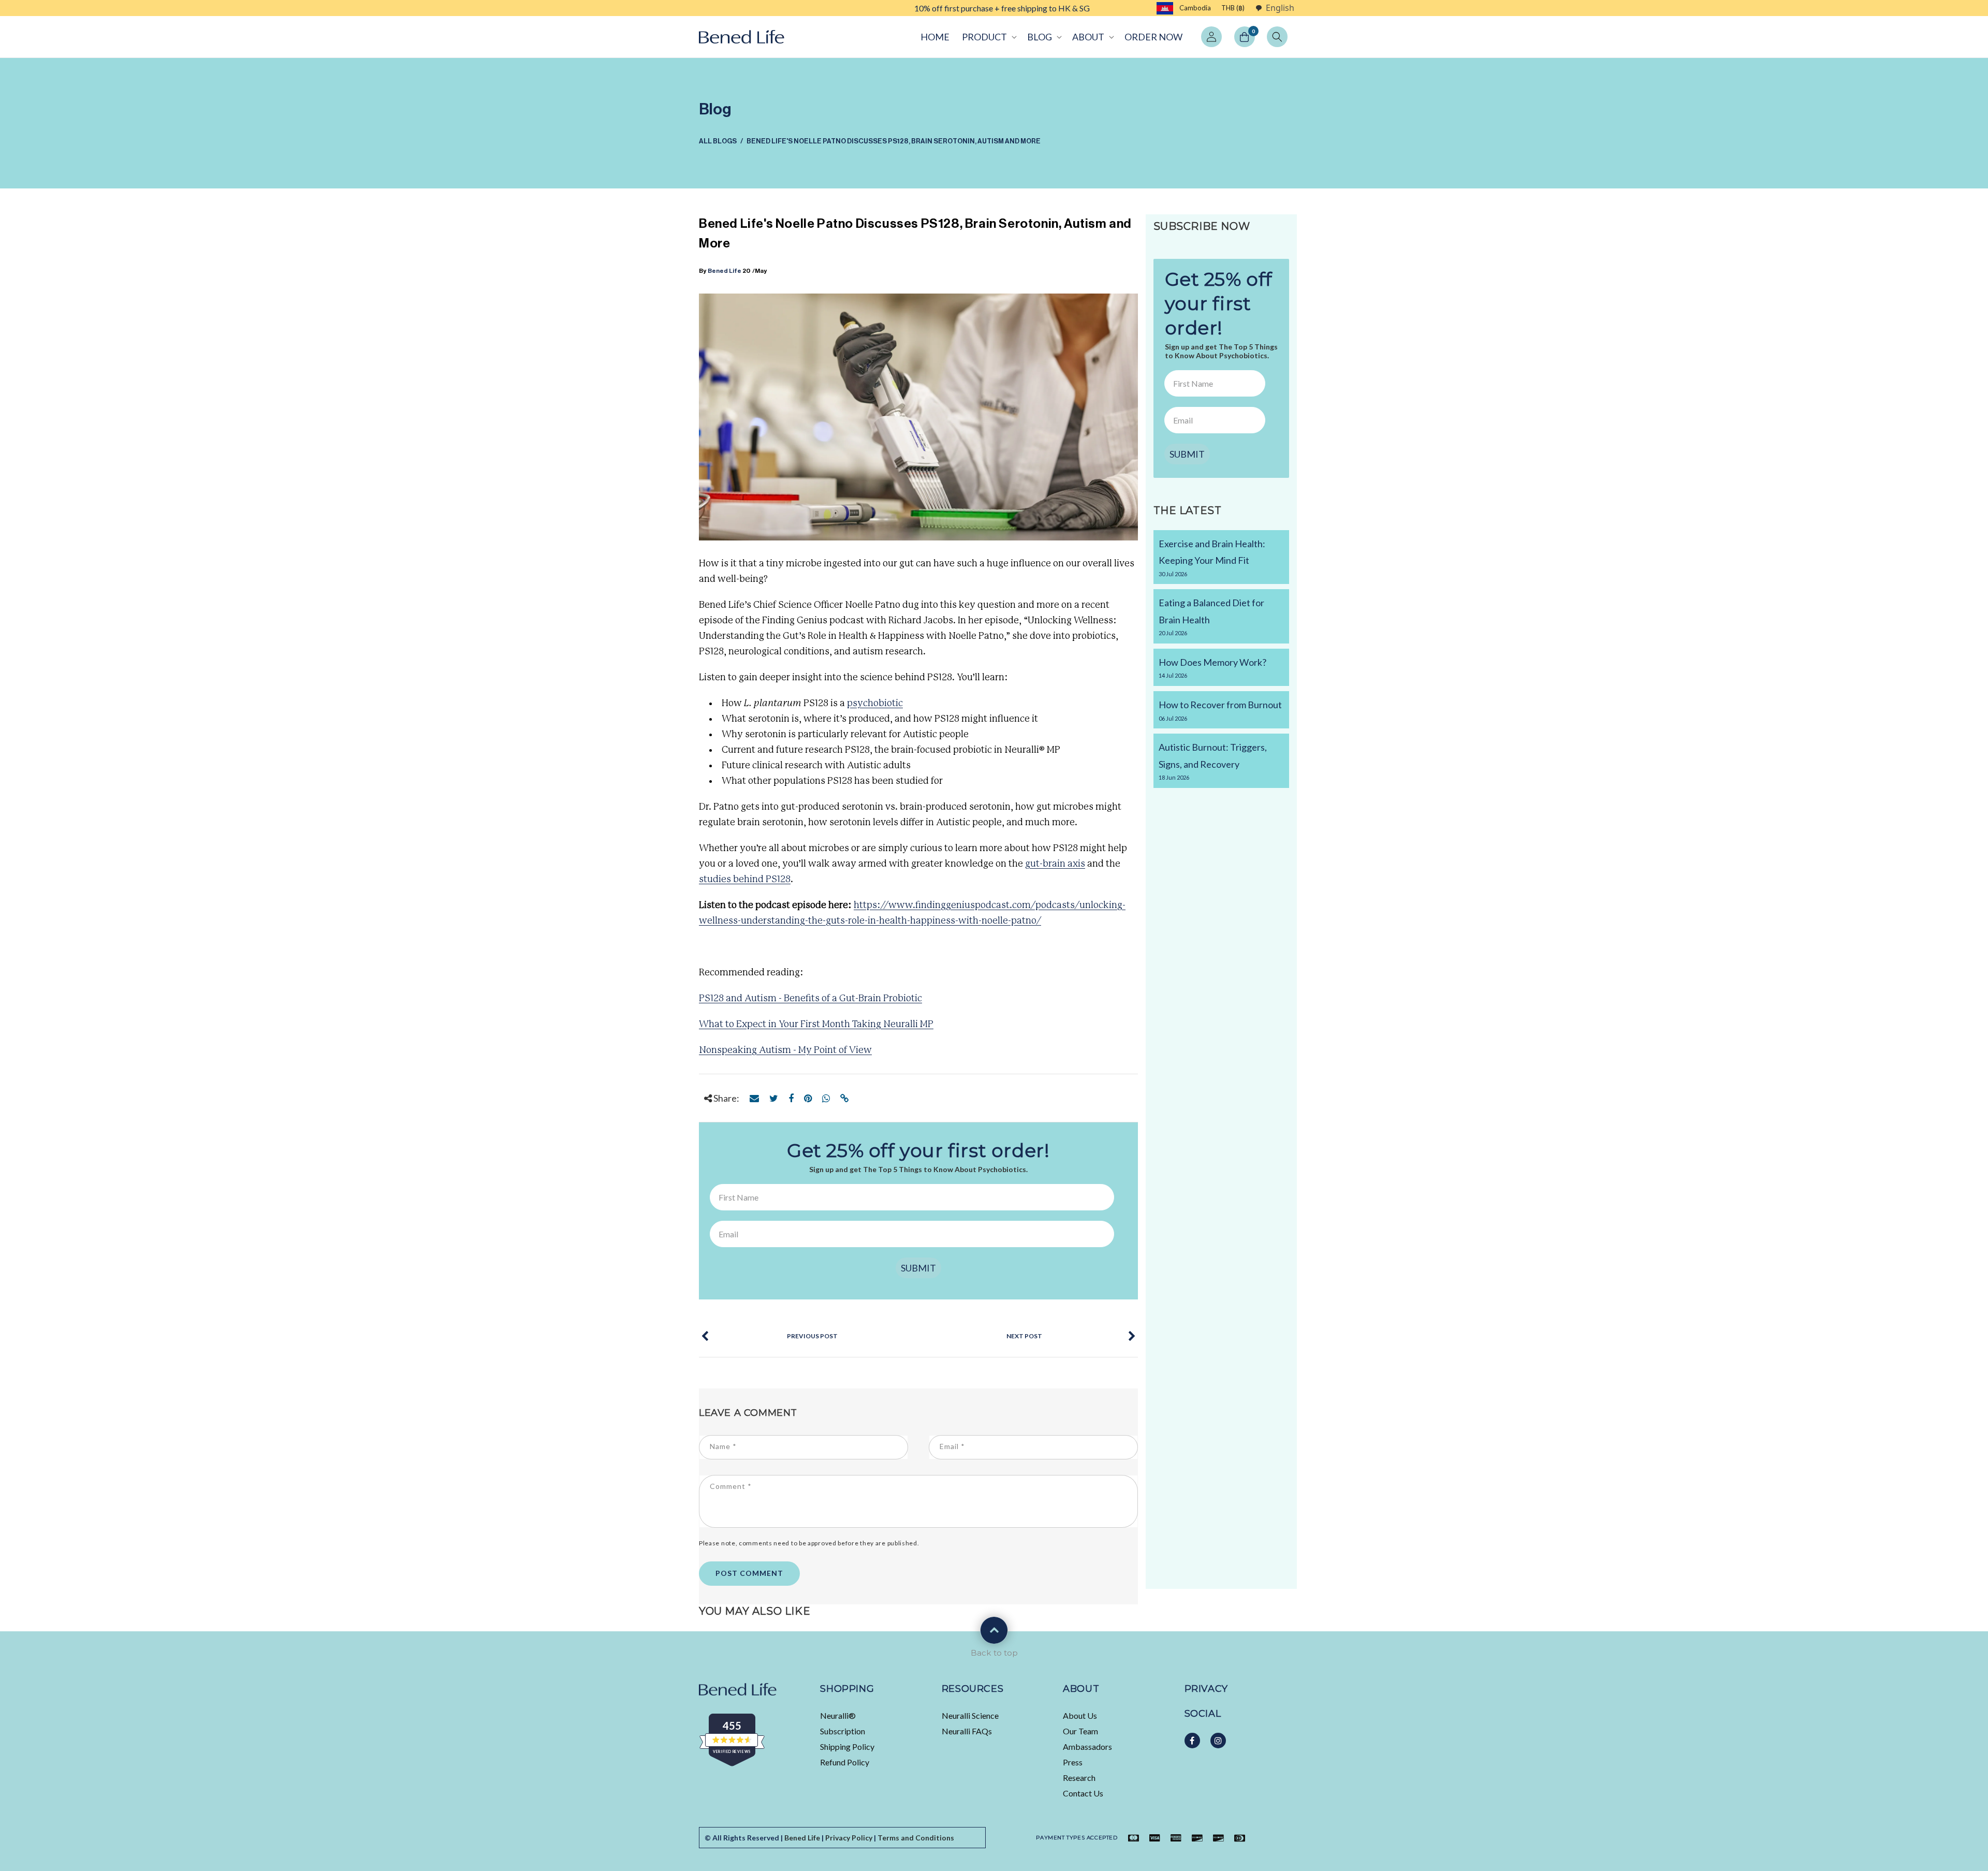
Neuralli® (838, 1715)
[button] (988, 37)
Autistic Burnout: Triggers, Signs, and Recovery (1213, 761)
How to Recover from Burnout (1220, 710)
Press (1073, 1762)
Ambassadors (1087, 1746)
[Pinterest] (808, 1098)
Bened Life (725, 271)
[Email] (754, 1098)
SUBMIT (918, 1268)
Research (1079, 1778)
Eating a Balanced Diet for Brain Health (1211, 617)
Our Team (1080, 1731)
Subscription (843, 1731)
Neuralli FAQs (967, 1731)
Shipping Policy (847, 1746)
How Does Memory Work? (1212, 668)
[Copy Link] (845, 1098)
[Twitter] (774, 1098)
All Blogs (718, 141)
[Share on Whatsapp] (826, 1098)
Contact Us (1083, 1793)
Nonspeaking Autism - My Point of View (785, 1050)
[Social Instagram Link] (1218, 1741)
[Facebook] (791, 1098)
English (1280, 8)
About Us (1080, 1715)
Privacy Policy (849, 1838)
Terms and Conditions (916, 1838)
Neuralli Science (970, 1715)
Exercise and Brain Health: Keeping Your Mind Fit (1212, 558)
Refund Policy (845, 1762)
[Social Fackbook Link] (1192, 1741)
